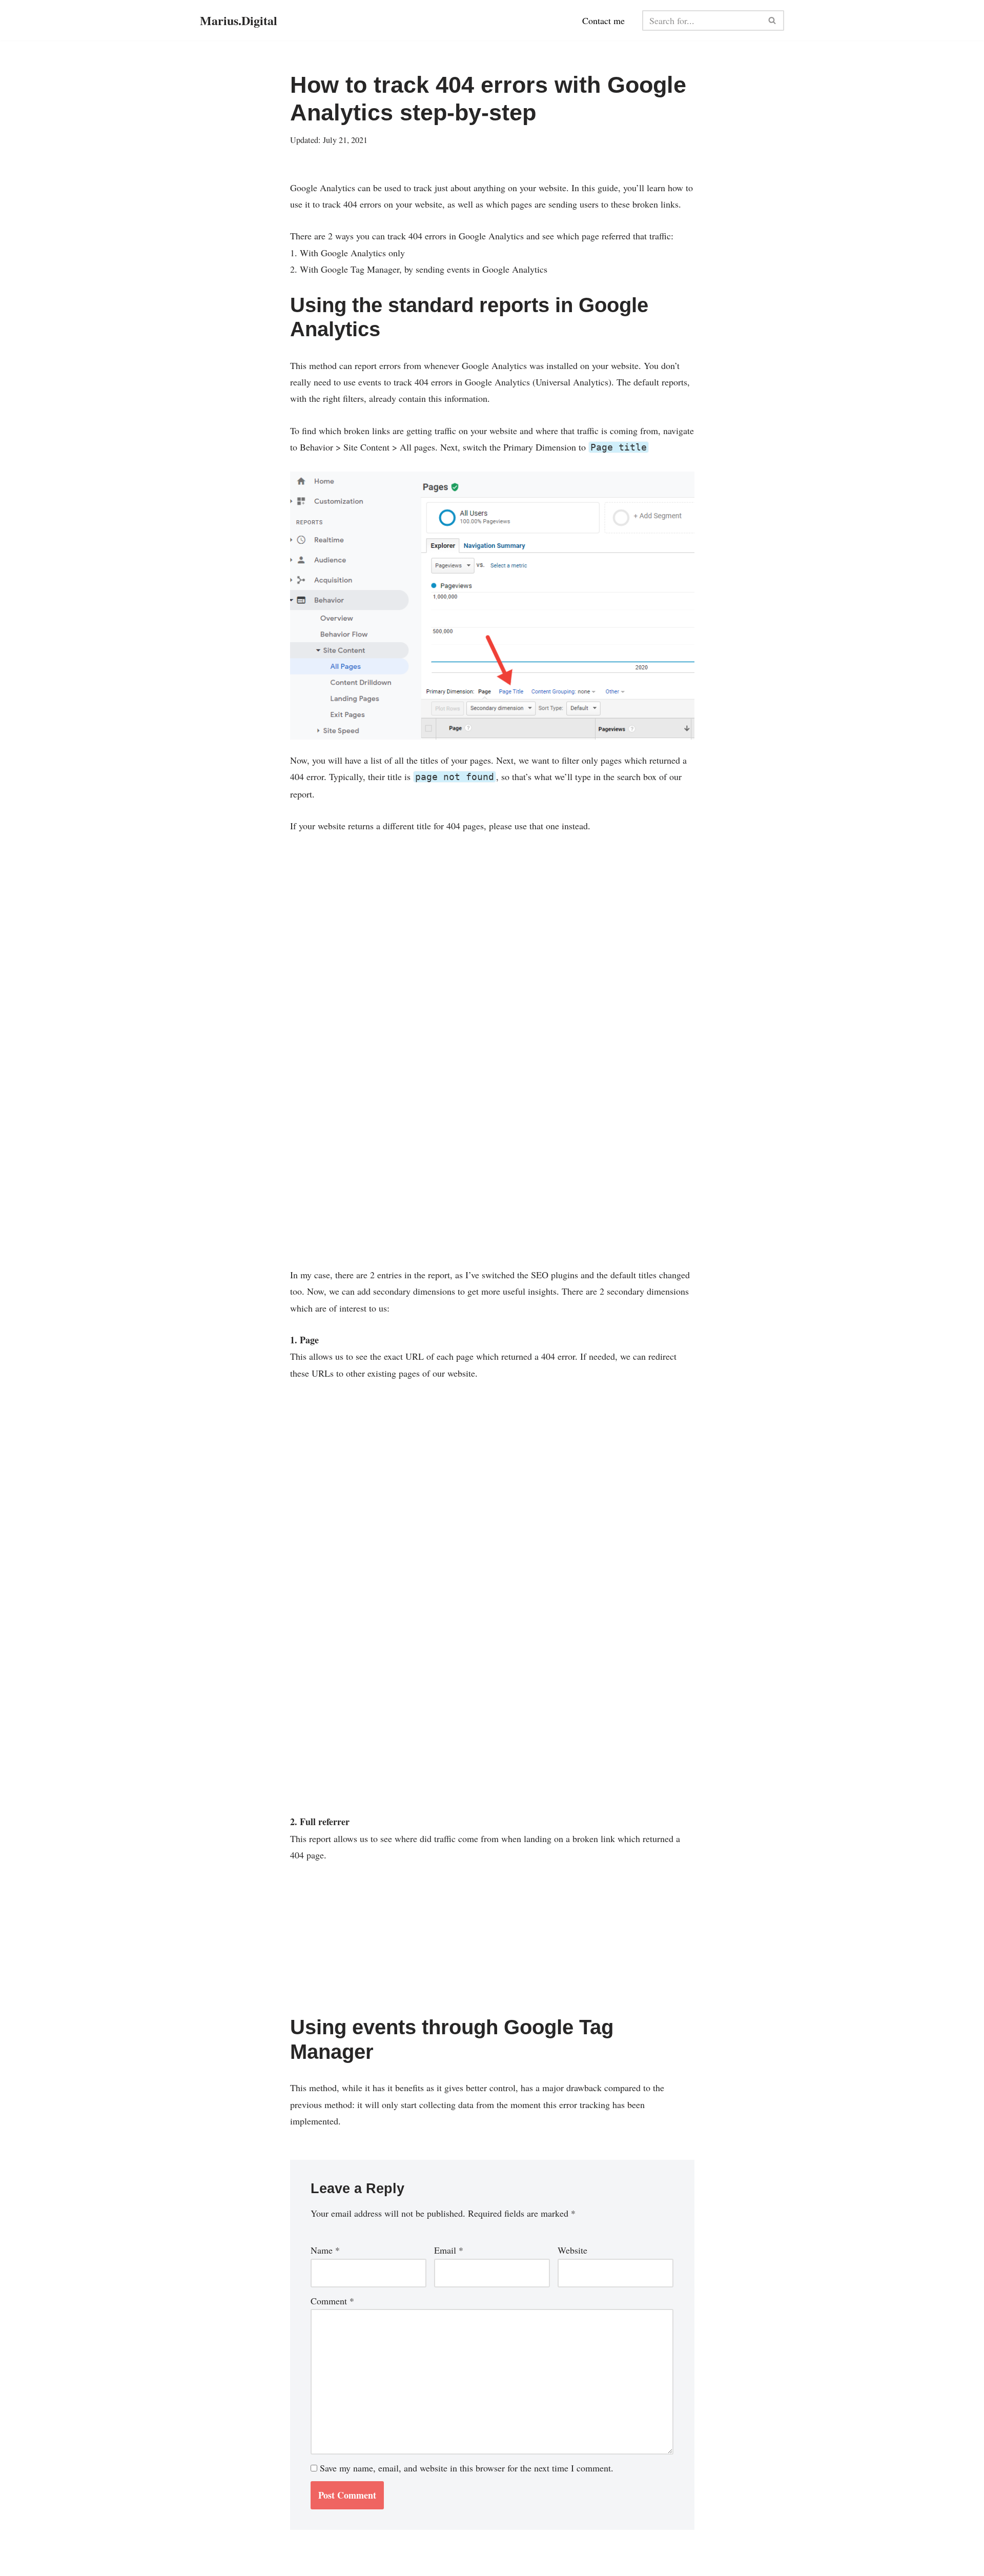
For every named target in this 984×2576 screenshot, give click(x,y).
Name (325, 2250)
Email (449, 2250)
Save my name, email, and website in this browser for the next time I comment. (467, 2468)
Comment (332, 2301)
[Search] (773, 21)
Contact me (603, 21)
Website (572, 2250)
